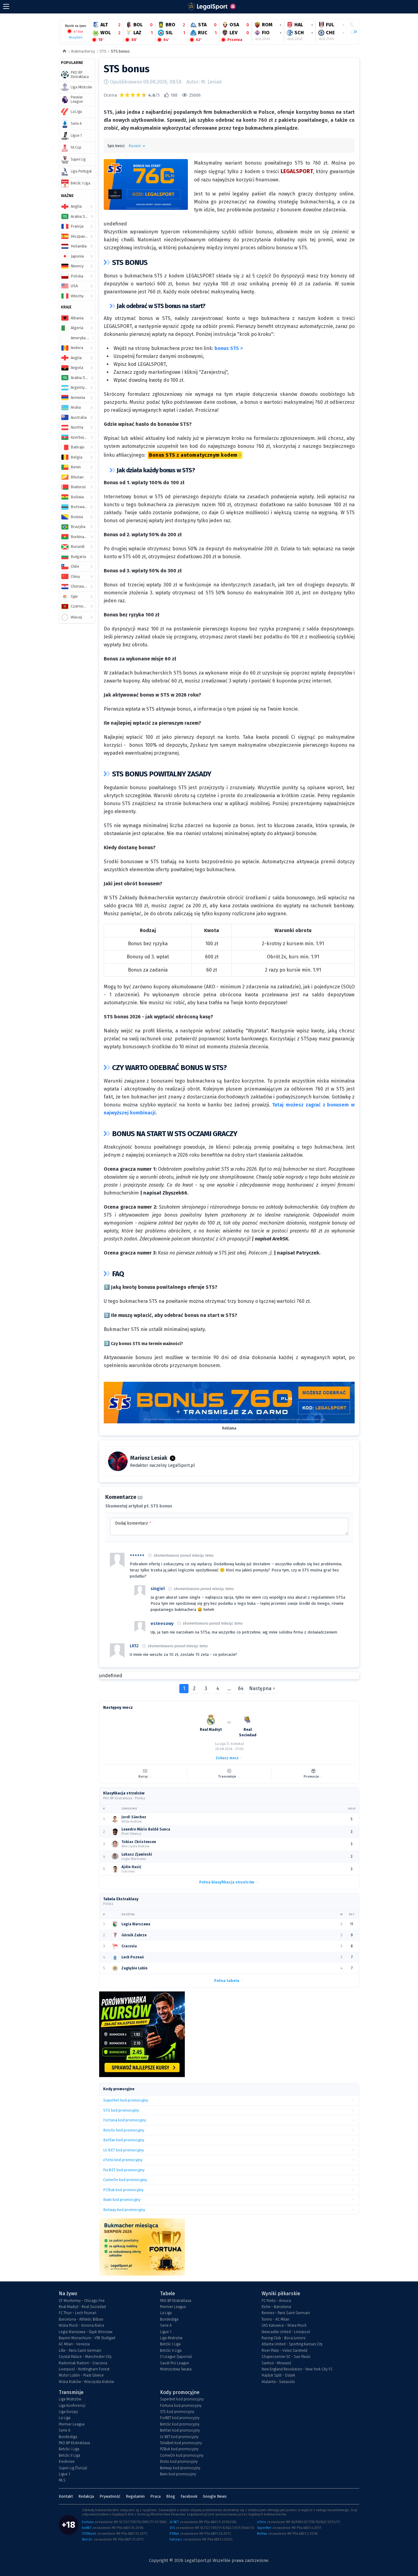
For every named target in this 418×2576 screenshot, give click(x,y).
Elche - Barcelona (276, 2307)
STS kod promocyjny (177, 2412)
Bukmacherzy (83, 51)
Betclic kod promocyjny (180, 2424)
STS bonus (120, 51)
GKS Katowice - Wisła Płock (284, 2325)
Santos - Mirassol (276, 2363)
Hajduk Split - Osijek (278, 2375)
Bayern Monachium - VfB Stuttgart (87, 2338)
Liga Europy (68, 2412)
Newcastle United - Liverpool (286, 2332)
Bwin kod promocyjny (178, 2474)
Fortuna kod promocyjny (181, 2406)
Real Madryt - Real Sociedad (82, 2307)
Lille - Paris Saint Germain (80, 2351)
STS (103, 51)
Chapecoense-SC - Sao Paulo (286, 2357)
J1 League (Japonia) (176, 2357)
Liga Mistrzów (171, 2338)
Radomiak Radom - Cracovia (83, 2363)
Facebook (189, 2496)
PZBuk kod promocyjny (179, 2449)
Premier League (173, 2307)
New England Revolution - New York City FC (297, 2369)
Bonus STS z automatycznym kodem (193, 455)
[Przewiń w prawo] (353, 32)
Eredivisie (67, 2462)
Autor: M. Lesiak (204, 82)
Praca (155, 2496)
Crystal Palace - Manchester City (85, 2357)
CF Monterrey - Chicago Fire (82, 2301)
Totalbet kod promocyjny (181, 2443)
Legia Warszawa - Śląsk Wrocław (86, 2332)
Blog (171, 2496)
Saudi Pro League (175, 2363)
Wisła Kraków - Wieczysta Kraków (86, 2382)
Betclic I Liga (170, 2344)
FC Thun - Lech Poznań (78, 2313)
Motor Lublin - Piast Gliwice (81, 2375)
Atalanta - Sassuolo (278, 2382)
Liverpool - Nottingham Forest (84, 2369)
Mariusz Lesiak (149, 1458)
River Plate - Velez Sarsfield (284, 2351)
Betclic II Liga (171, 2351)
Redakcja (86, 2496)
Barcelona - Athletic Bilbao (81, 2319)
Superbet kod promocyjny (182, 2399)
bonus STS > (229, 348)
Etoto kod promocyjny (179, 2462)
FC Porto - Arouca (276, 2301)
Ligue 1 (166, 2332)
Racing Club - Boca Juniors (284, 2338)
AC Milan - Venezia (74, 2344)
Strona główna (64, 52)
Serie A (166, 2325)
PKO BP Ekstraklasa (176, 2301)
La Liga (166, 2313)
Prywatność (110, 2496)
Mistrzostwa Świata (176, 2369)
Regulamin (135, 2496)
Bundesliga (169, 2319)
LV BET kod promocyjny (179, 2437)
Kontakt (66, 2496)
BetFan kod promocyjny (180, 2430)
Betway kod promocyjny (180, 2468)
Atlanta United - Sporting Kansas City (292, 2344)
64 (241, 1688)
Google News (215, 2496)
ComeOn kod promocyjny (182, 2455)
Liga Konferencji (72, 2406)
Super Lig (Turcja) (73, 2468)
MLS (62, 2480)
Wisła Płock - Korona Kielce (82, 2325)
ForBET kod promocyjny (180, 2418)
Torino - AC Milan (276, 2319)
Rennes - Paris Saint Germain (286, 2313)
